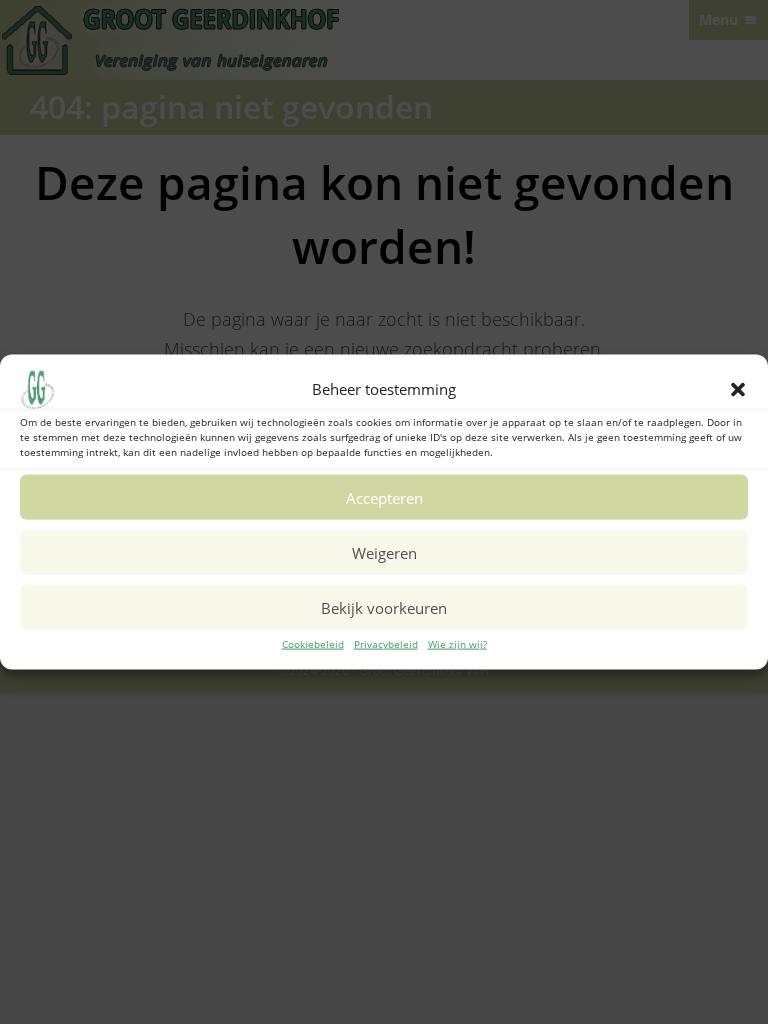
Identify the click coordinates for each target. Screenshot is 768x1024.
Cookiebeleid (313, 644)
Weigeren (384, 552)
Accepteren (384, 497)
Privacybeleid (386, 644)
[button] (738, 390)
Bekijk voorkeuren (384, 607)
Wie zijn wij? (457, 644)
